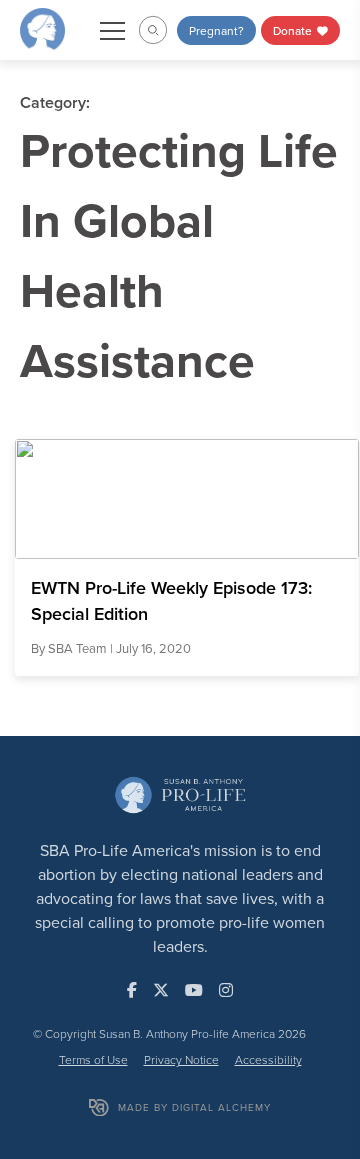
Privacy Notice (181, 1059)
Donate (294, 30)
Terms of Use (93, 1059)
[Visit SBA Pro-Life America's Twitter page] (161, 990)
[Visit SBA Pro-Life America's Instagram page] (226, 990)
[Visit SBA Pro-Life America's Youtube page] (194, 990)
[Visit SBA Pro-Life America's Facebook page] (132, 990)
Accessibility (268, 1059)
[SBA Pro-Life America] (42, 28)
